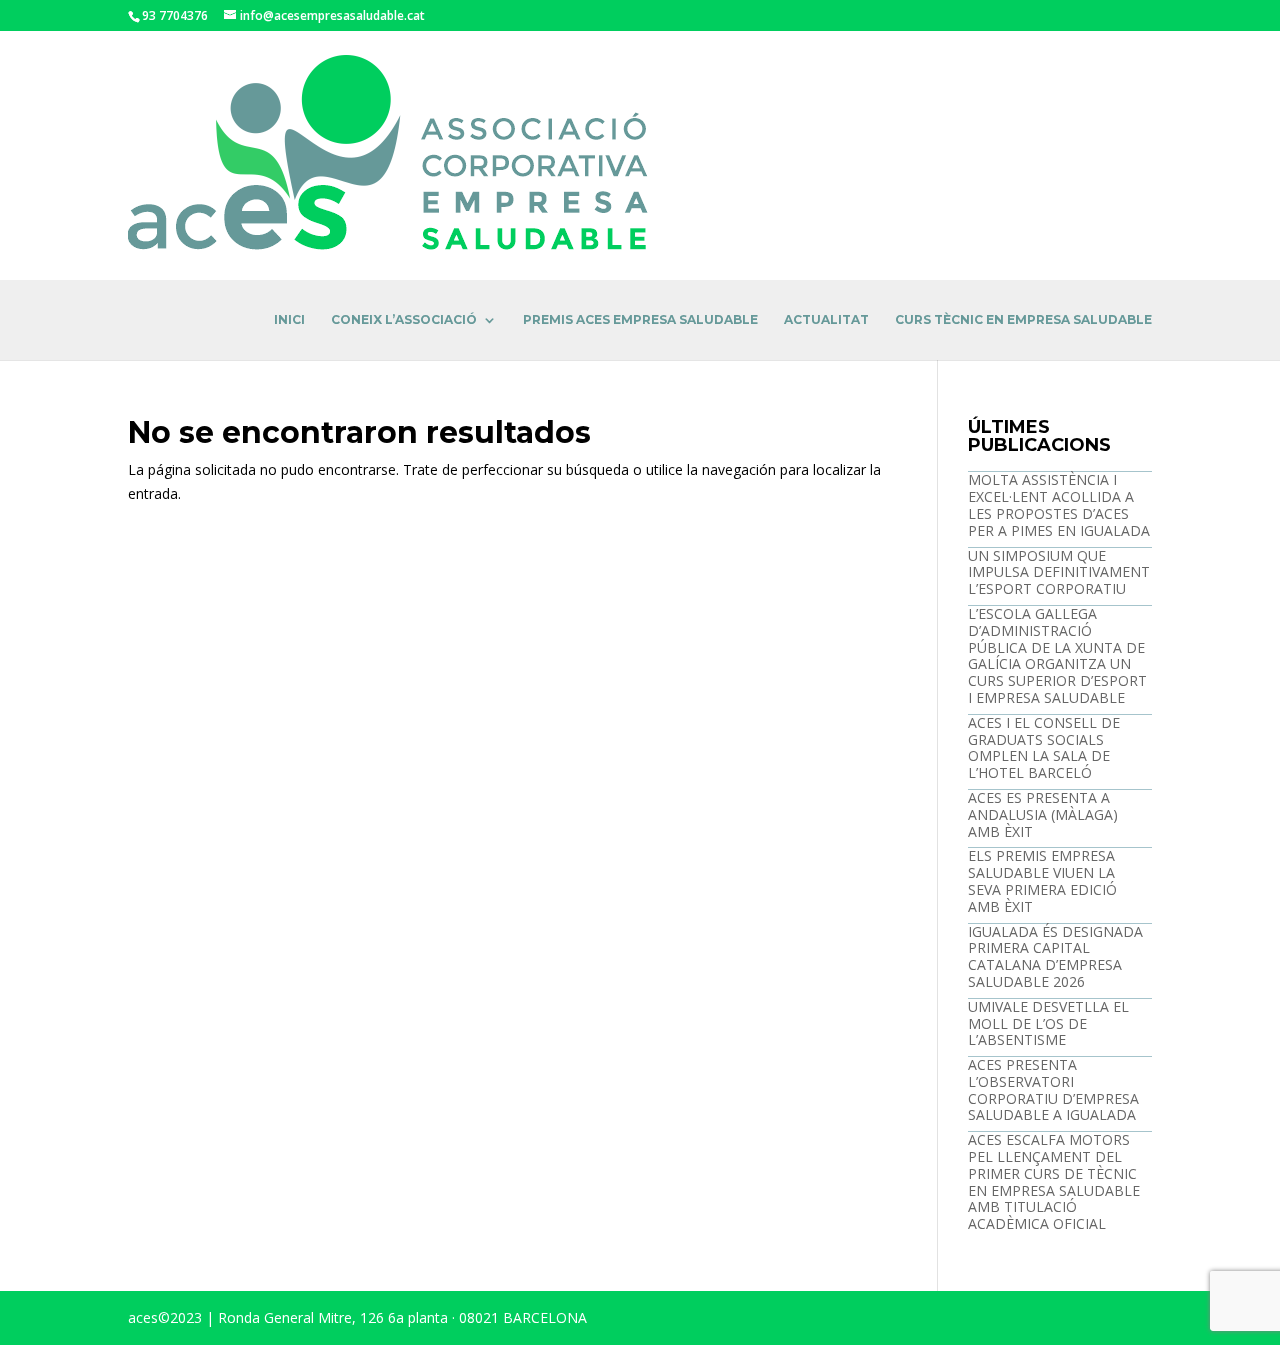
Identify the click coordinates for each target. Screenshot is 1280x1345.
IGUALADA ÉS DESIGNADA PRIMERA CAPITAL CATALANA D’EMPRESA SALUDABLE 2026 (1055, 956)
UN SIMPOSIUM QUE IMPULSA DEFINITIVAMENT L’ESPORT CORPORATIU (1059, 572)
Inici (289, 320)
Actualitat (826, 320)
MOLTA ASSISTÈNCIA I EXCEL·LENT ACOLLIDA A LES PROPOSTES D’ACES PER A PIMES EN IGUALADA (1059, 504)
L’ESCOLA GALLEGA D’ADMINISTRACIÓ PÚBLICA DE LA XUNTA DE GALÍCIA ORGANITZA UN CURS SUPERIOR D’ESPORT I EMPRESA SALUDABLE (1057, 655)
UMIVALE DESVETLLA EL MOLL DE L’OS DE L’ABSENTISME (1048, 1023)
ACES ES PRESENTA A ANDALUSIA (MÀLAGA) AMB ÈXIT (1043, 814)
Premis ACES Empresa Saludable (640, 320)
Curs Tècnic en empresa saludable (1023, 320)
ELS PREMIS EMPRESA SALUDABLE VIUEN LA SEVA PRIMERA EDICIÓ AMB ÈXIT (1042, 880)
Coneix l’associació (404, 320)
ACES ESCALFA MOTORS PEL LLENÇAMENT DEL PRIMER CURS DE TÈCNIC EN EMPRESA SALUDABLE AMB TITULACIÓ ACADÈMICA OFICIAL (1054, 1181)
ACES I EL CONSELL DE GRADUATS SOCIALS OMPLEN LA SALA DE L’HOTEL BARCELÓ (1044, 747)
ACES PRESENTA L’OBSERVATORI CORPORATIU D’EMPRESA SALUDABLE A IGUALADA (1053, 1089)
